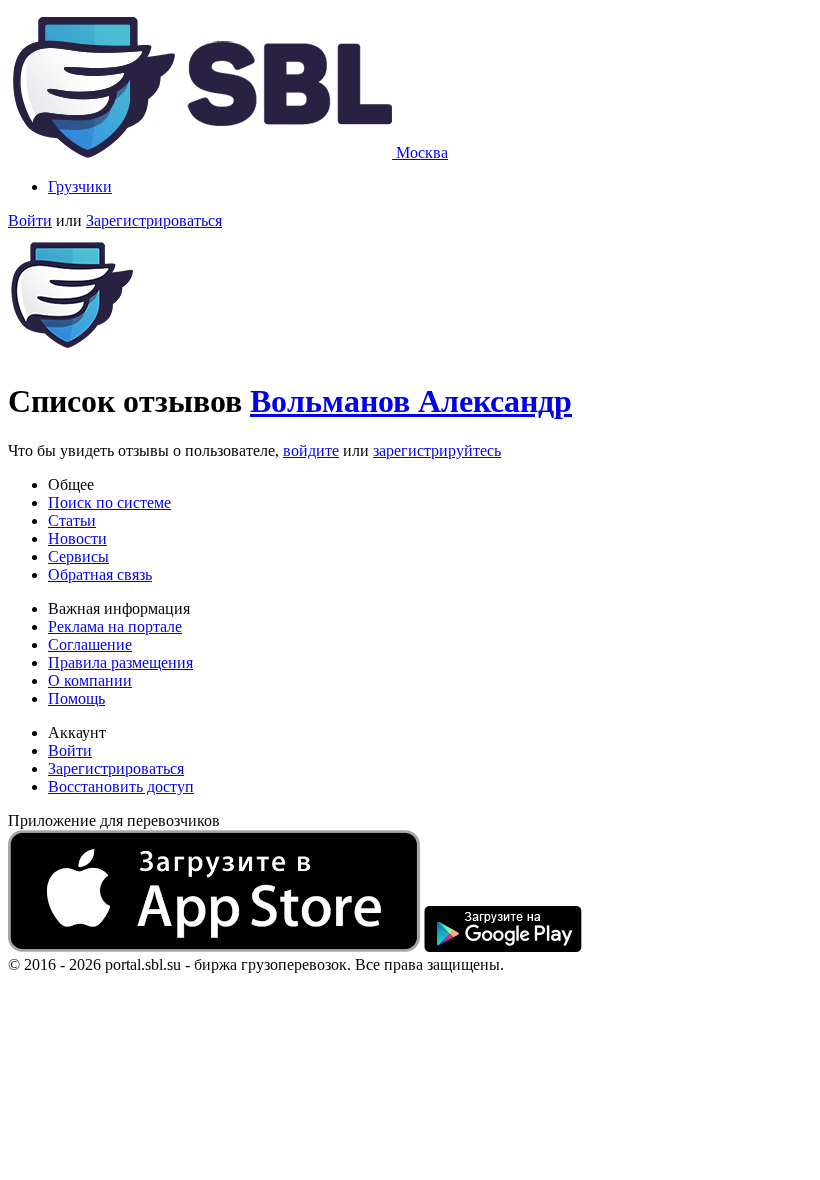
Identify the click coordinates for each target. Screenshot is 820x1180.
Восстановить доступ (121, 786)
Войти (30, 220)
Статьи (72, 520)
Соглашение (90, 644)
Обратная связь (100, 574)
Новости (77, 538)
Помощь (76, 698)
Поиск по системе (109, 502)
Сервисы (78, 556)
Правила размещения (120, 662)
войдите (311, 450)
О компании (90, 680)
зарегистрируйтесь (437, 450)
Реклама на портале (115, 626)
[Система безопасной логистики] (202, 152)
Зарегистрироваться (154, 220)
